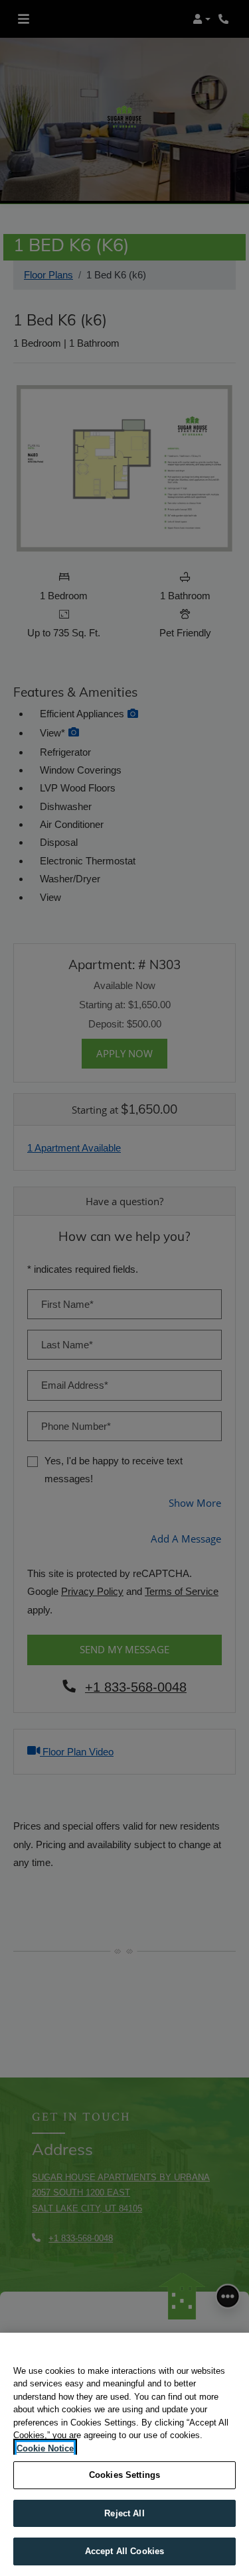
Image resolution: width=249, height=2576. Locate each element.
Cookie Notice (45, 2448)
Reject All (124, 2513)
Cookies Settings (124, 2475)
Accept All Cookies (124, 2551)
